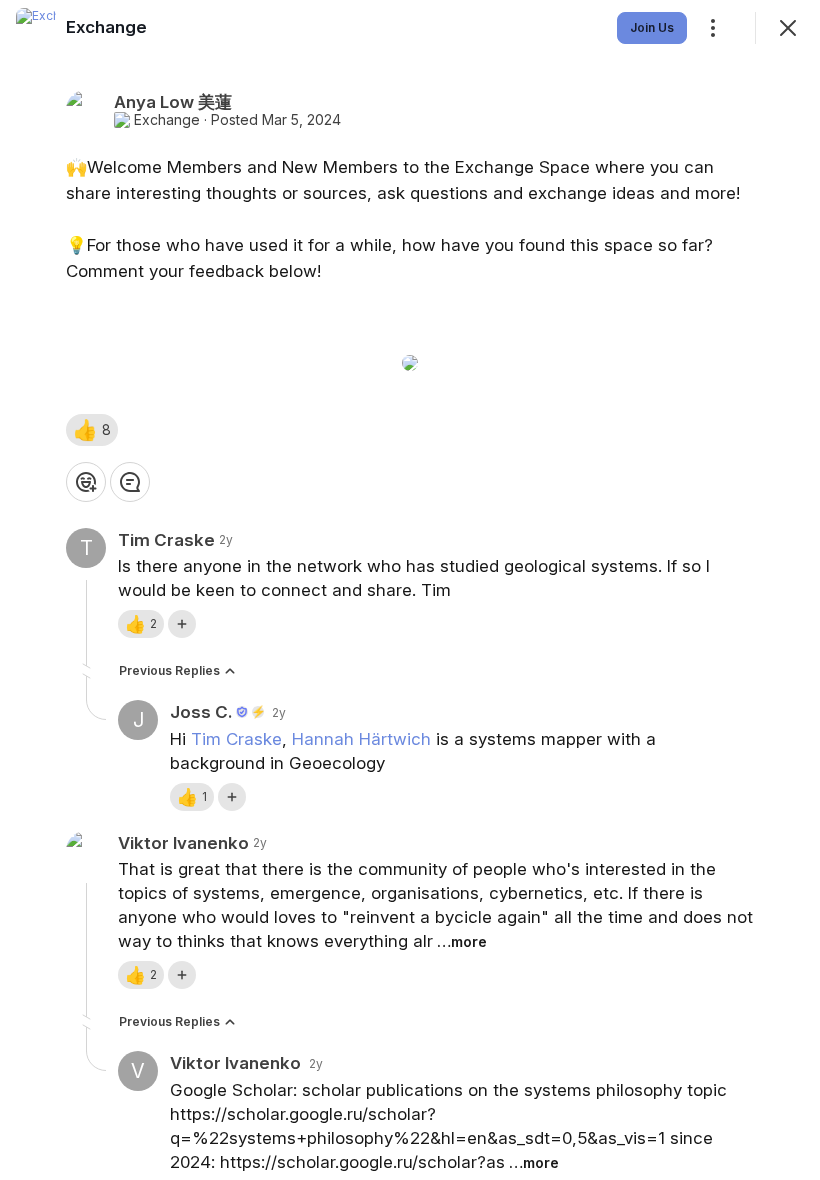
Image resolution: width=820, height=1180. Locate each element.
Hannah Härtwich (361, 739)
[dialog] (410, 590)
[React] (86, 482)
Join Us (652, 27)
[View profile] (36, 28)
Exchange (167, 120)
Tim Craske (236, 739)
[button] (92, 430)
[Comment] (130, 482)
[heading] (106, 27)
